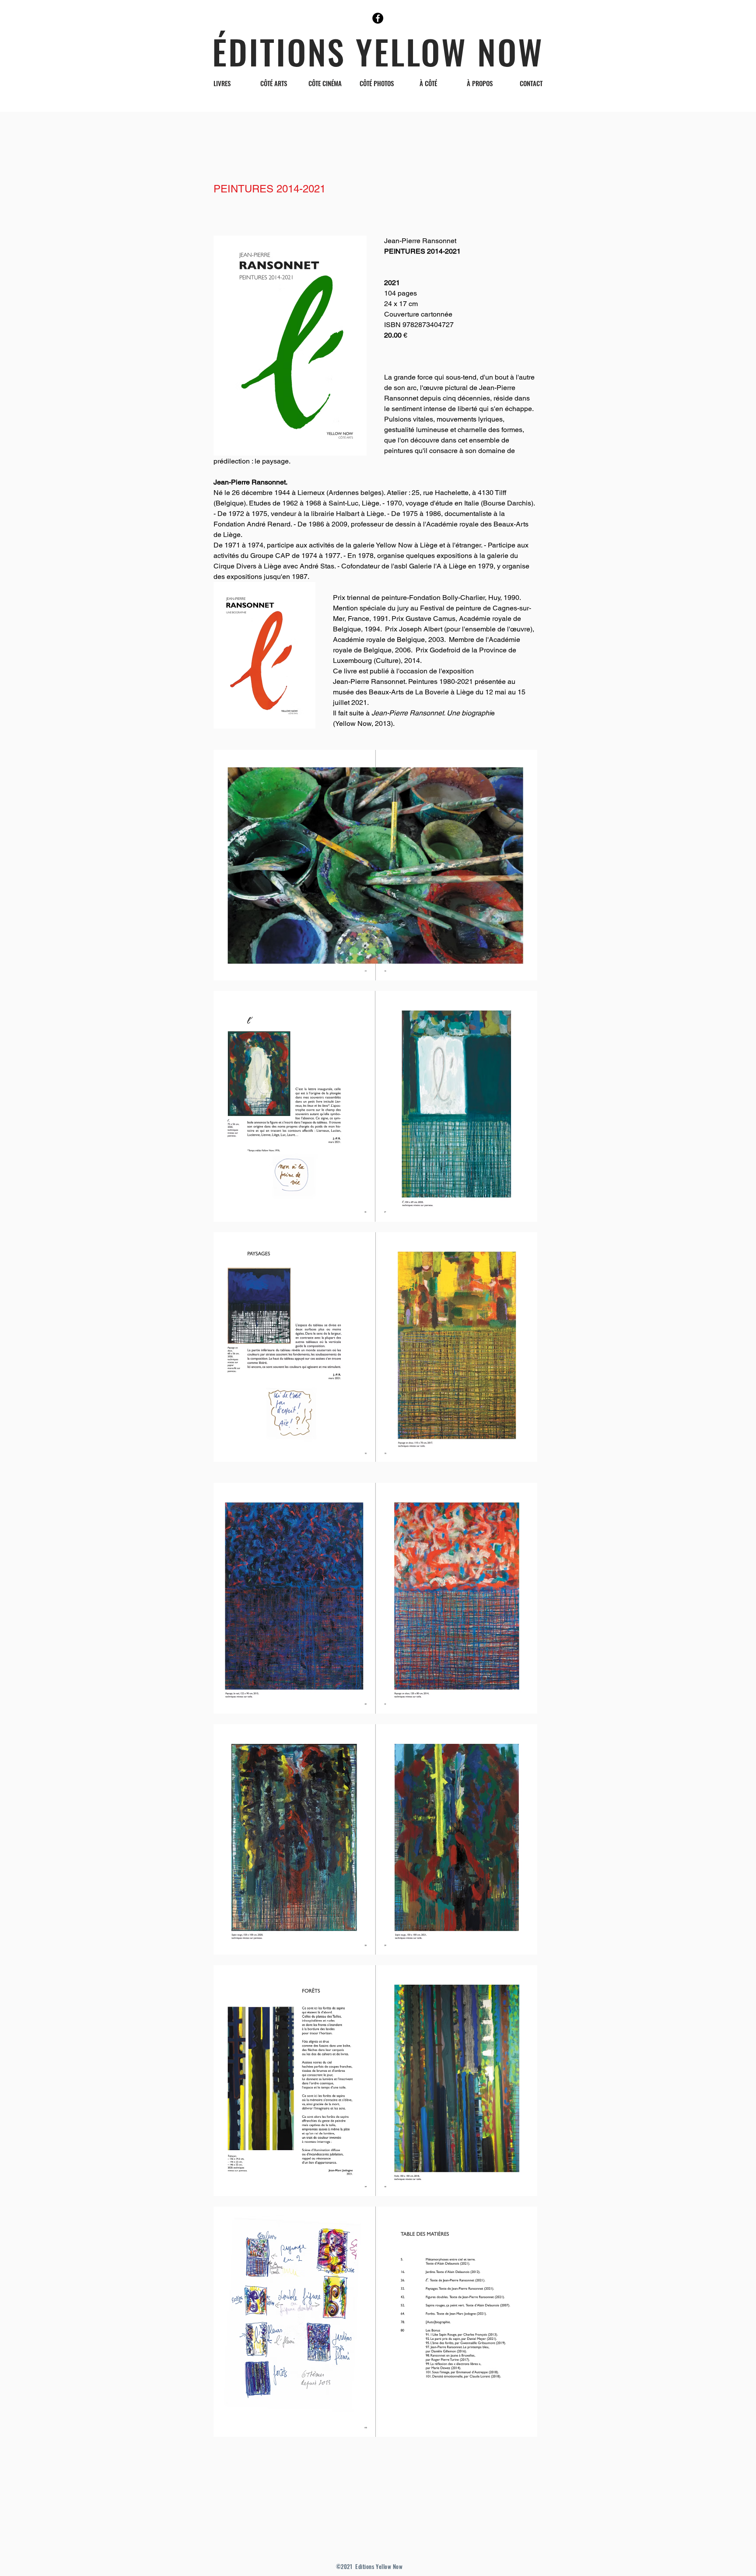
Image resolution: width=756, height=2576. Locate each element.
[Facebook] (378, 18)
